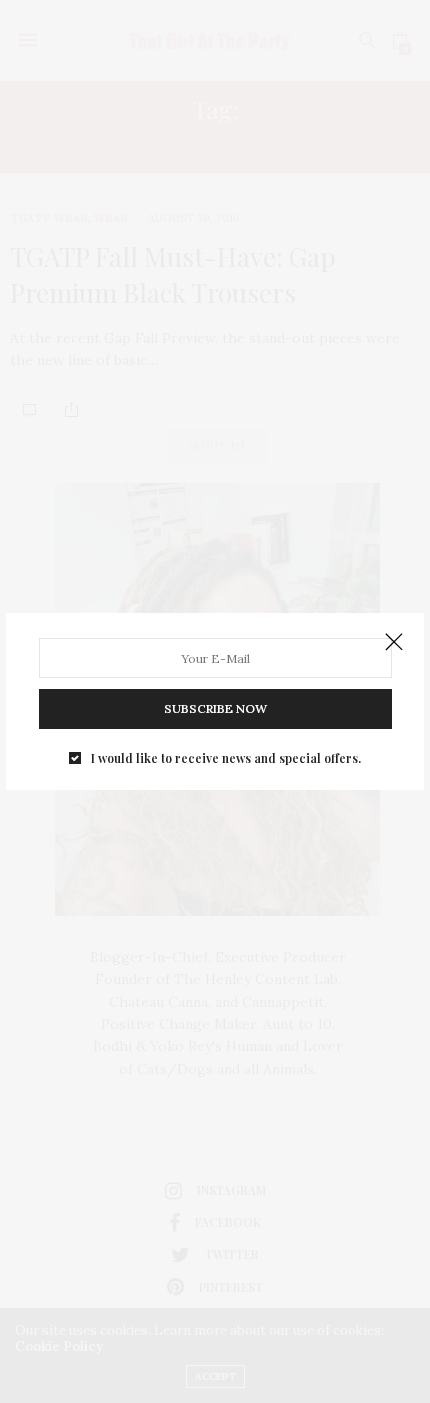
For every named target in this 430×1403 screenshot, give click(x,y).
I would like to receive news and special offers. (226, 758)
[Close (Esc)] (394, 643)
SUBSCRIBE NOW (215, 708)
